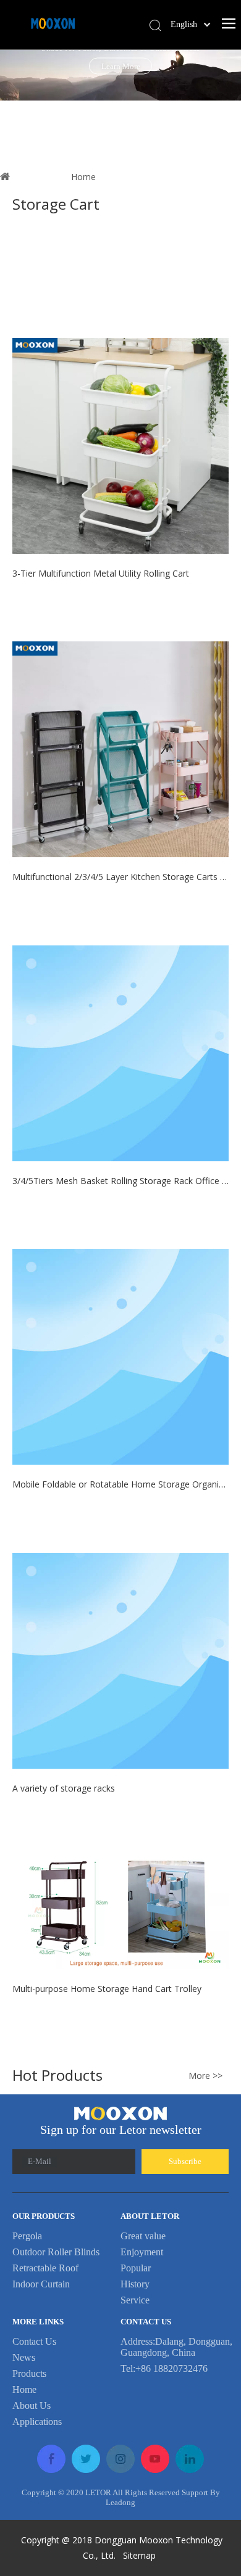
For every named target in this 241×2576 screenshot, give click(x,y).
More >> (205, 2076)
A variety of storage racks (64, 1788)
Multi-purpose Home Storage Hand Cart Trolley (107, 1989)
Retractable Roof (45, 2268)
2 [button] (119, 93)
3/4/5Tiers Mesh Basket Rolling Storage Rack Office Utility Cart (120, 1181)
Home (24, 2389)
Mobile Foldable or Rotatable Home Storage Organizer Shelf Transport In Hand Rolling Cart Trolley (120, 1484)
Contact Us (34, 2341)
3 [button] (138, 93)
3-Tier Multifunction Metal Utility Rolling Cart (101, 573)
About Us (32, 2405)
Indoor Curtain (41, 2284)
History (135, 2284)
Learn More (121, 66)
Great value (143, 2236)
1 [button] (101, 93)
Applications (37, 2422)
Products (29, 2373)
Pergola (27, 2236)
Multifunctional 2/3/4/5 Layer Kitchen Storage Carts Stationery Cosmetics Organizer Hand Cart (120, 877)
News (24, 2357)
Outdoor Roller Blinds (56, 2252)
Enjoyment (142, 2252)
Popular (136, 2268)
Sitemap (141, 2555)
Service (135, 2300)
